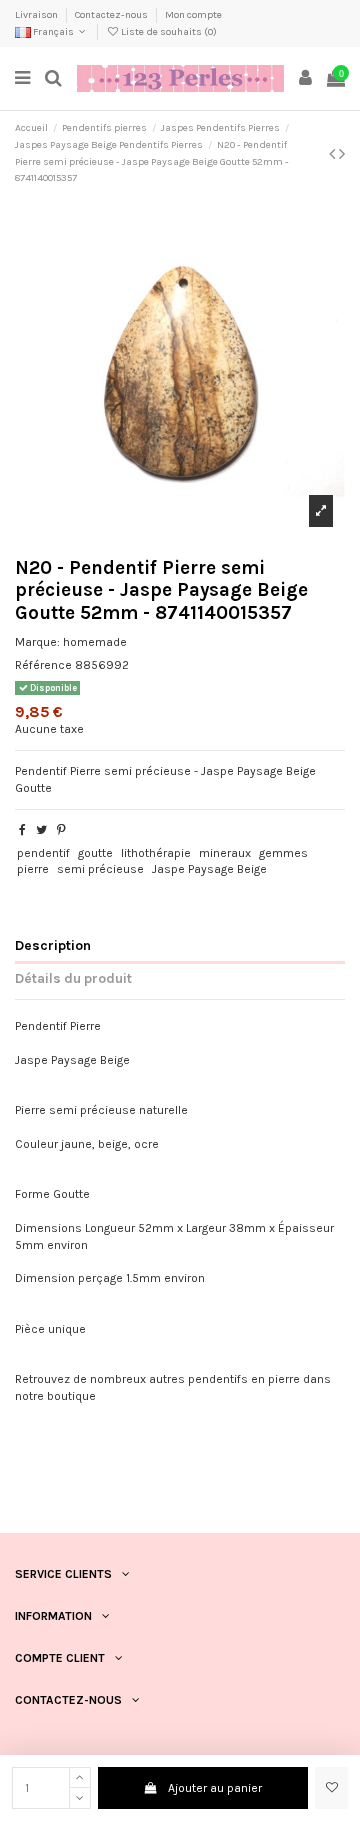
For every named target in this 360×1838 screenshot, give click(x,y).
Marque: (37, 642)
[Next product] (342, 154)
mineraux (225, 853)
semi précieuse (100, 869)
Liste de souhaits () (168, 32)
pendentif (43, 853)
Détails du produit (73, 978)
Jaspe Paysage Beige (209, 869)
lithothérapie (156, 853)
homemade (95, 642)
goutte (95, 853)
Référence (43, 665)
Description (53, 945)
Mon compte (193, 15)
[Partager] (22, 830)
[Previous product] (334, 154)
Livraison (37, 15)
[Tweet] (41, 830)
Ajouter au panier (215, 1788)
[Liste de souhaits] (331, 1788)
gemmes (283, 853)
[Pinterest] (61, 830)
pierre (33, 869)
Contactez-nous (112, 15)
